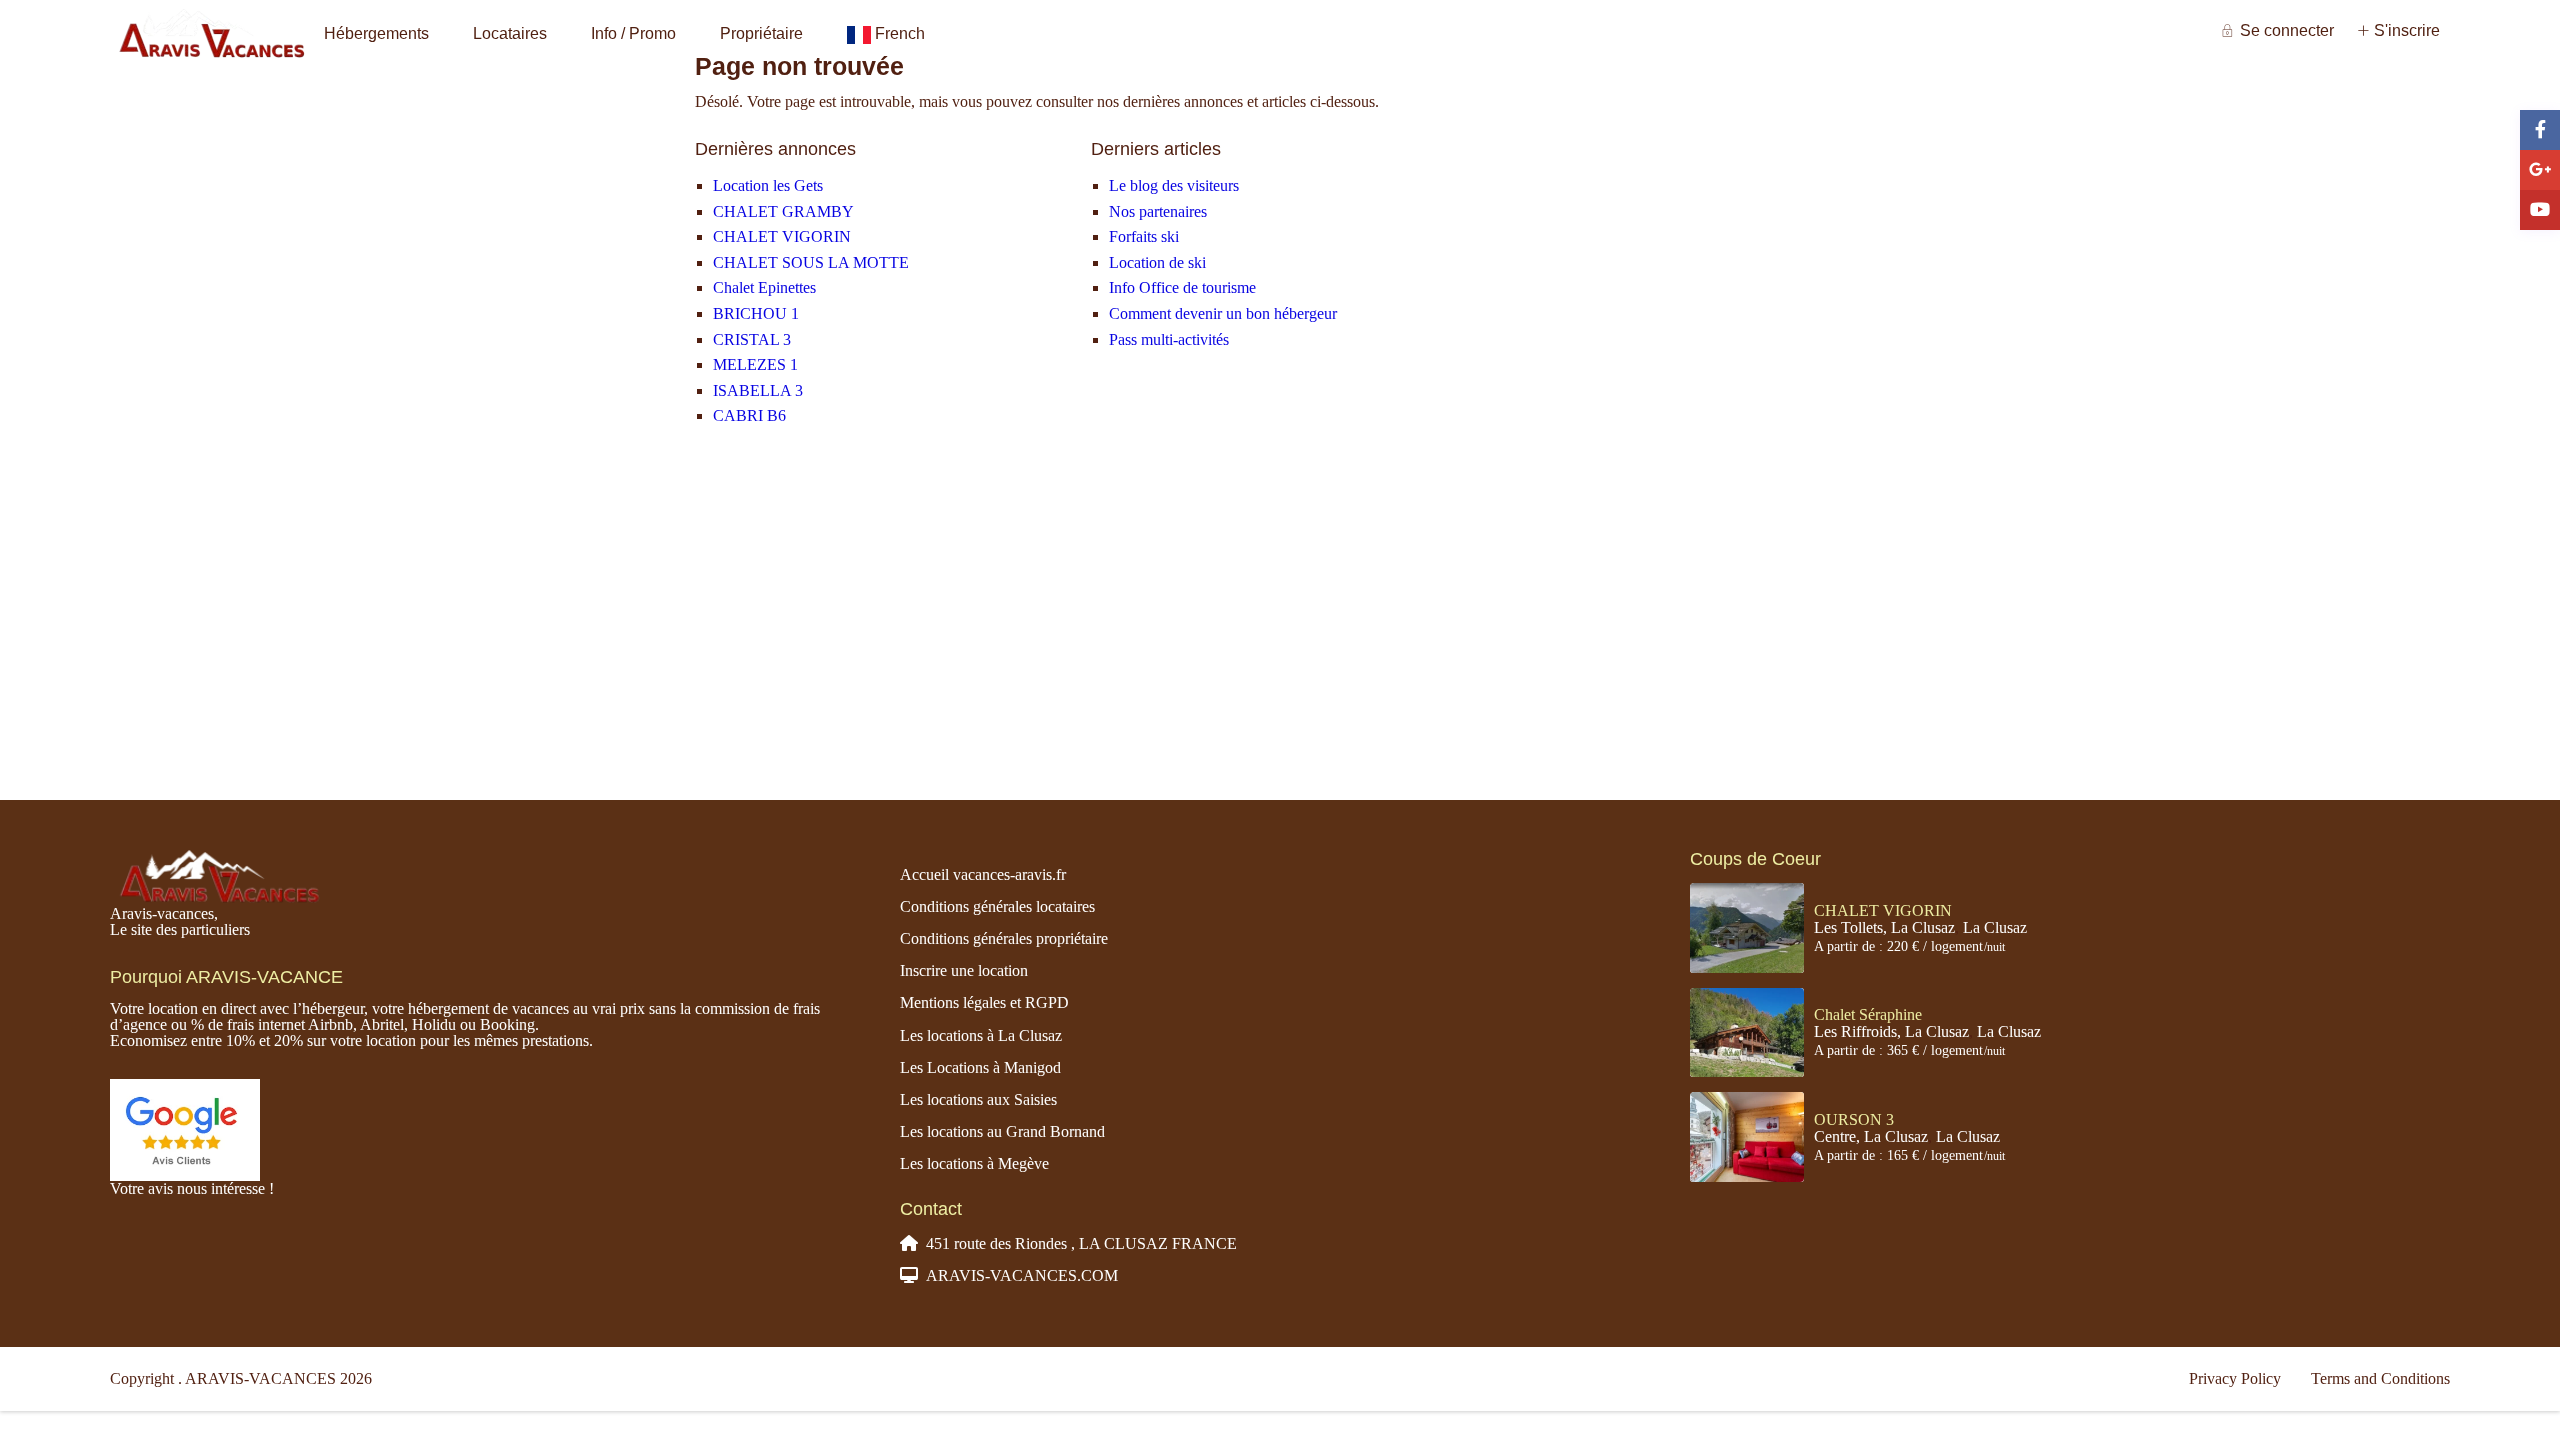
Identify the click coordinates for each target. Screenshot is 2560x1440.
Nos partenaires (1158, 211)
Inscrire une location (964, 970)
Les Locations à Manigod (980, 1067)
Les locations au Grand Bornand (1002, 1131)
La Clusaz (1995, 927)
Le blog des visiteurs (1174, 185)
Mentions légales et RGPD (984, 1002)
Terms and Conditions (2380, 1378)
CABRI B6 (749, 415)
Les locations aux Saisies (978, 1099)
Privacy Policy (2235, 1378)
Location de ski (1157, 262)
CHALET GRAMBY (783, 211)
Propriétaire (761, 33)
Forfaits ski (1144, 236)
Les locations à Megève (974, 1163)
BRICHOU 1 (756, 313)
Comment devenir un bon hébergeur (1223, 313)
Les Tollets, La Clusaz (1884, 927)
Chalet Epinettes (764, 287)
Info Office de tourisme (1182, 287)
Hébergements (376, 33)
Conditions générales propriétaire (1004, 938)
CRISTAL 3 (752, 339)
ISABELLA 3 (758, 390)
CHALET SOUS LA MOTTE (811, 262)
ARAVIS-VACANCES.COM (1022, 1275)
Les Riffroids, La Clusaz (1891, 1031)
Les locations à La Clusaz (981, 1035)
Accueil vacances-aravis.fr (983, 874)
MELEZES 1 (755, 364)
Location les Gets (768, 185)
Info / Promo (633, 33)
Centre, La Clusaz (1871, 1136)
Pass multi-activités (1169, 339)
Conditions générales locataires (997, 906)
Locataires (510, 33)
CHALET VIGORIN (782, 236)
